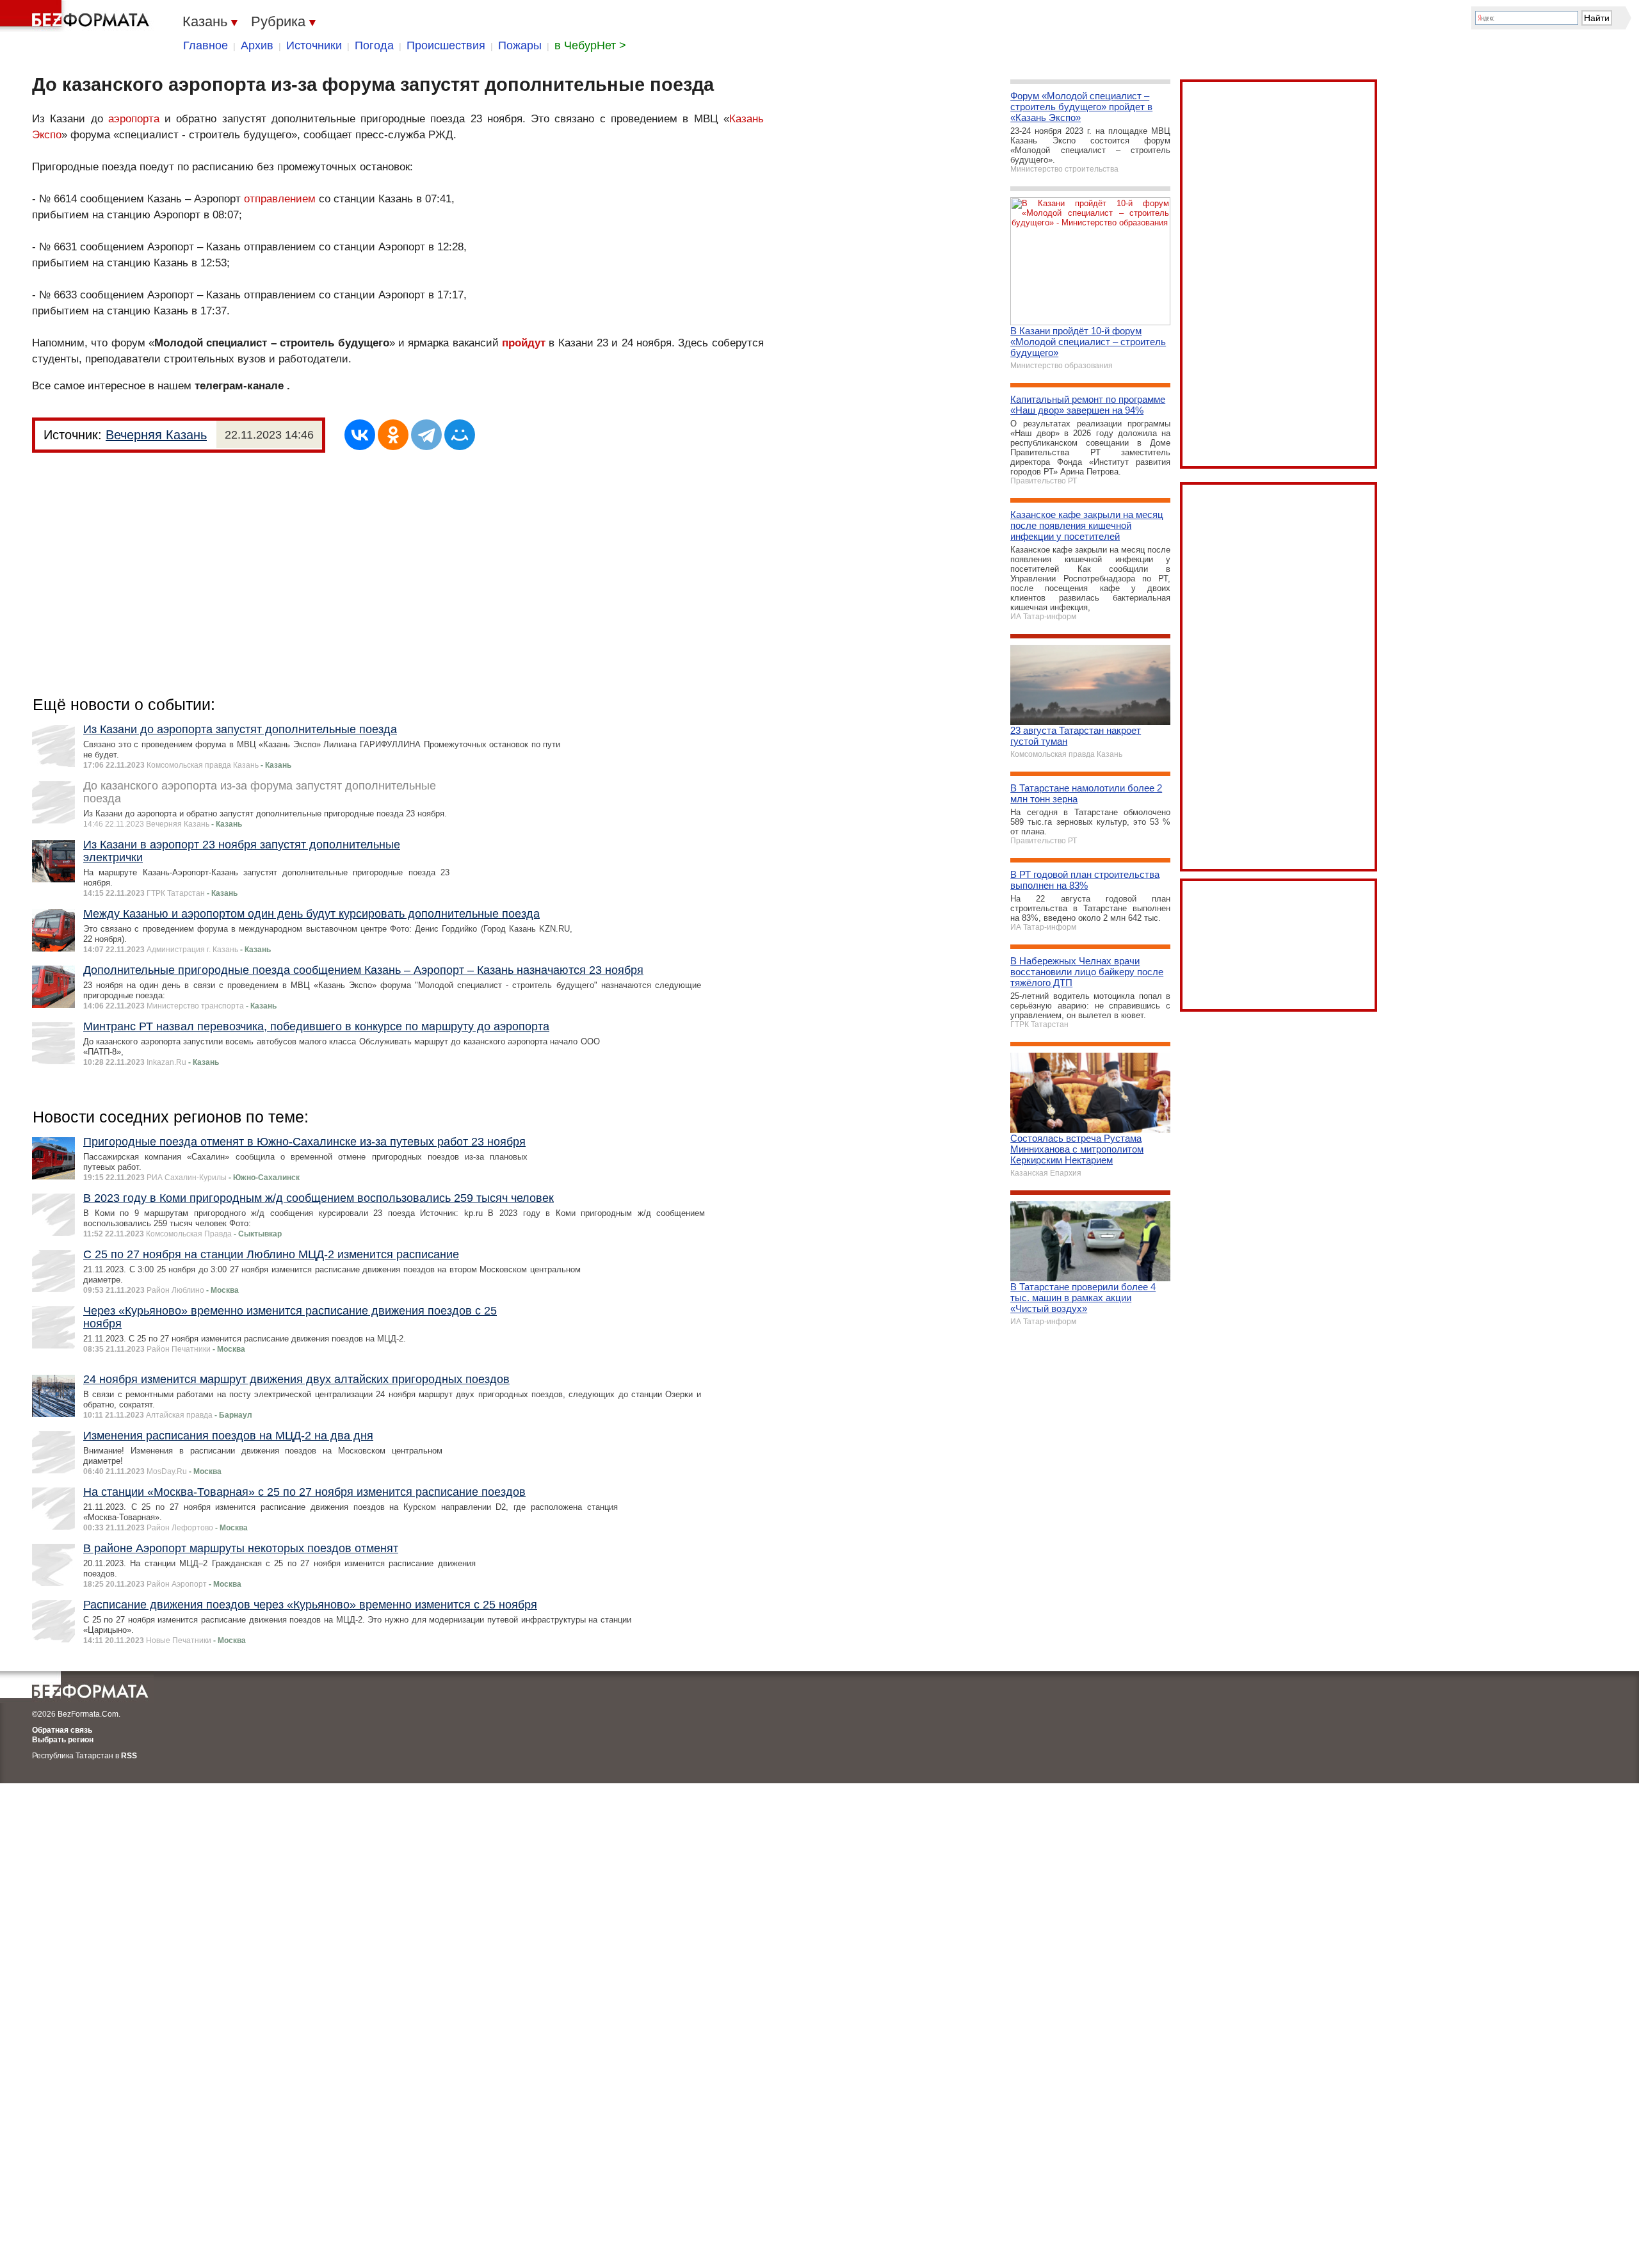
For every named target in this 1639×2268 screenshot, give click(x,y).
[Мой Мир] (460, 435)
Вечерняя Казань (156, 435)
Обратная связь (62, 1730)
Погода (374, 45)
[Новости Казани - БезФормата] (77, 16)
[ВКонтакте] (360, 435)
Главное (206, 45)
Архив (257, 45)
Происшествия (446, 45)
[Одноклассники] (393, 435)
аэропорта (134, 119)
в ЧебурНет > (590, 45)
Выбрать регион (63, 1740)
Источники (314, 45)
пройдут (525, 343)
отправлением (280, 199)
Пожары (520, 45)
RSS (129, 1756)
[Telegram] (426, 435)
